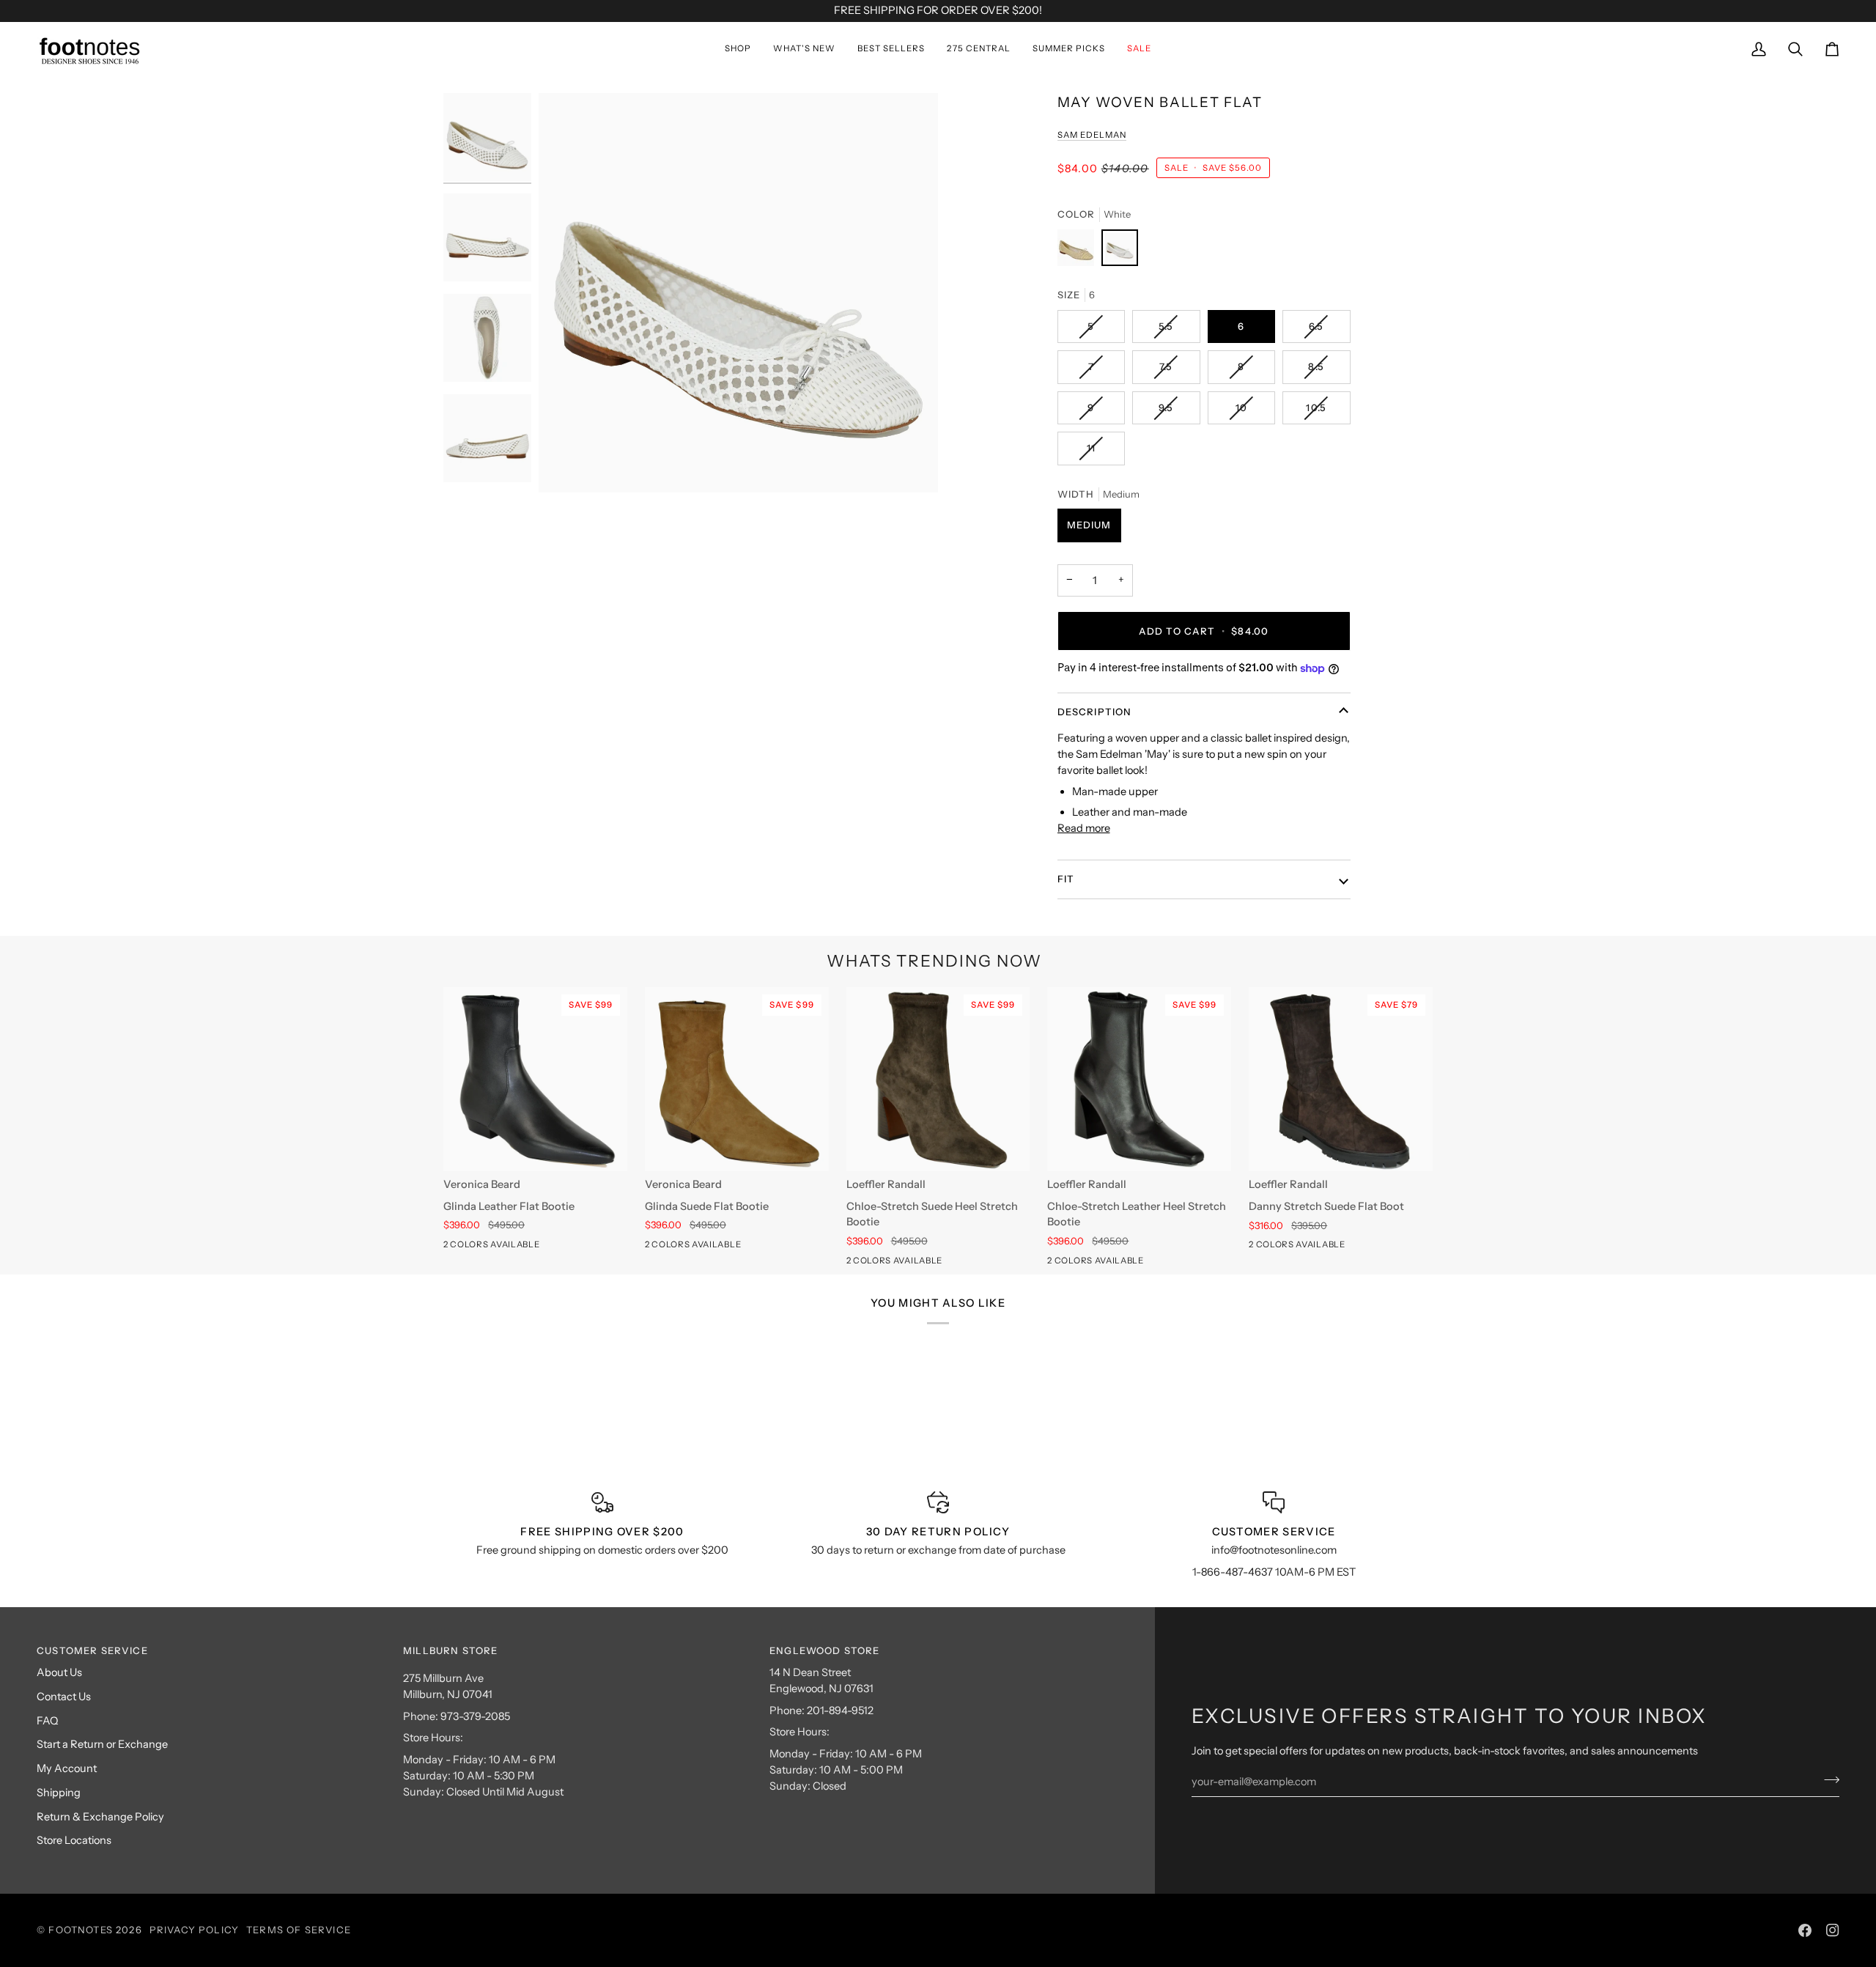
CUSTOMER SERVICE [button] (92, 1650)
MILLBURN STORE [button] (450, 1650)
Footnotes (81, 1930)
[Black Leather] (453, 1247)
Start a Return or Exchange (102, 1744)
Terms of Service (299, 1930)
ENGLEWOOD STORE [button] (825, 1650)
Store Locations (74, 1840)
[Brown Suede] (882, 1263)
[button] (738, 49)
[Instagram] (1833, 1930)
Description (1095, 712)
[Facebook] (1805, 1930)
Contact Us (64, 1697)
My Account (67, 1768)
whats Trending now (934, 961)
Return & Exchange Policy (100, 1817)
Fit (1066, 879)
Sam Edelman (1092, 135)
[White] (1120, 251)
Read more (1084, 828)
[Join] (1827, 1780)
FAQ (47, 1721)
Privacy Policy (194, 1930)
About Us (59, 1672)
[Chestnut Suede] (479, 1247)
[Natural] (1079, 251)
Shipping (59, 1793)
